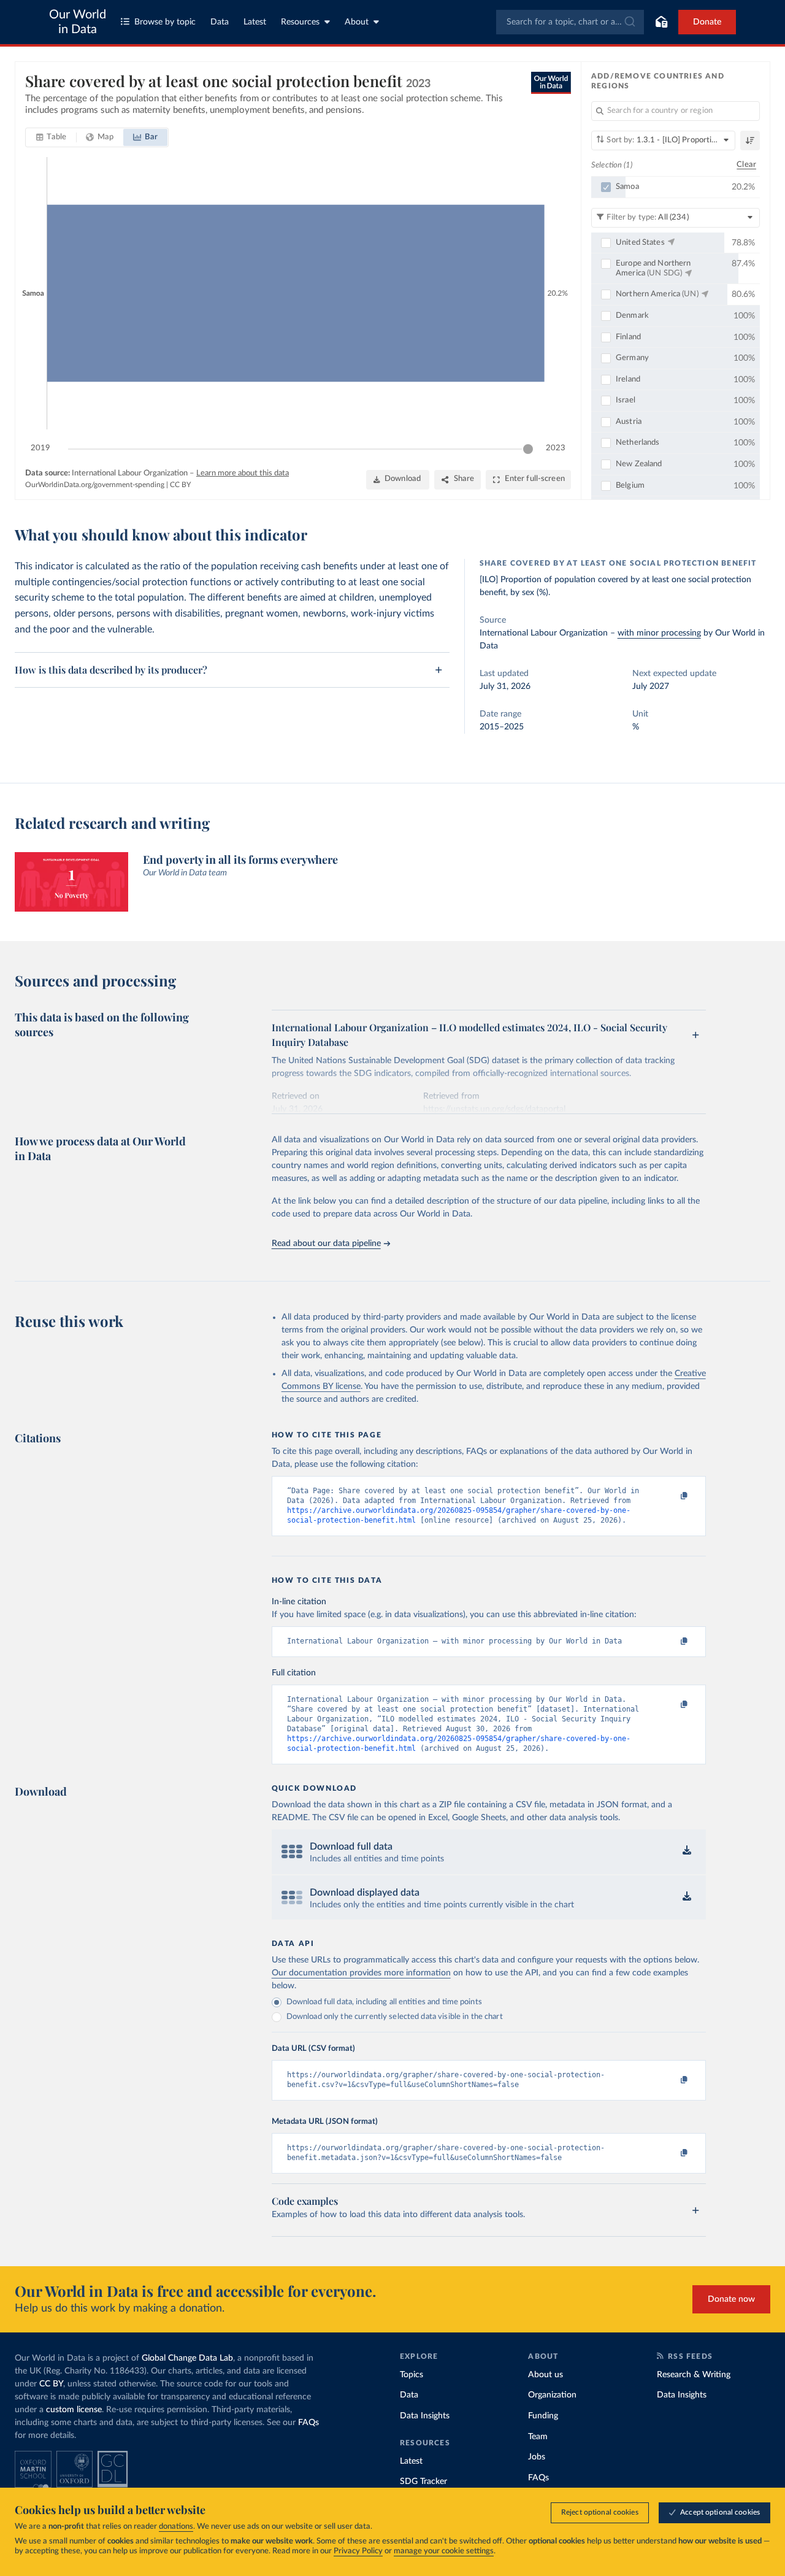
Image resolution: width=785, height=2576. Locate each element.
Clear (746, 165)
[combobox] (570, 22)
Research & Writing (694, 2375)
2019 (40, 448)
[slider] (528, 449)
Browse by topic (165, 22)
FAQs (308, 2423)
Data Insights (425, 2416)
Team (538, 2437)
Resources (300, 22)
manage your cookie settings (444, 2551)
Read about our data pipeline (326, 1244)
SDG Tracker (423, 2482)
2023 (556, 448)
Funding (543, 2416)
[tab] (51, 137)
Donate (707, 22)
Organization (552, 2395)
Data (220, 22)
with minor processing (659, 633)
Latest (255, 22)
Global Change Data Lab (187, 2358)
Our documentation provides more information (361, 1973)
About (357, 22)
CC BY (180, 485)
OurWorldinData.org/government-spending (95, 485)
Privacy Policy (358, 2551)
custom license (74, 2410)
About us (546, 2375)
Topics (412, 2375)
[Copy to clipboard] (671, 1496)
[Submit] (629, 22)
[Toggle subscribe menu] (661, 22)
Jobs (537, 2457)
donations (176, 2527)
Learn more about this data (243, 473)
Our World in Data (78, 22)
